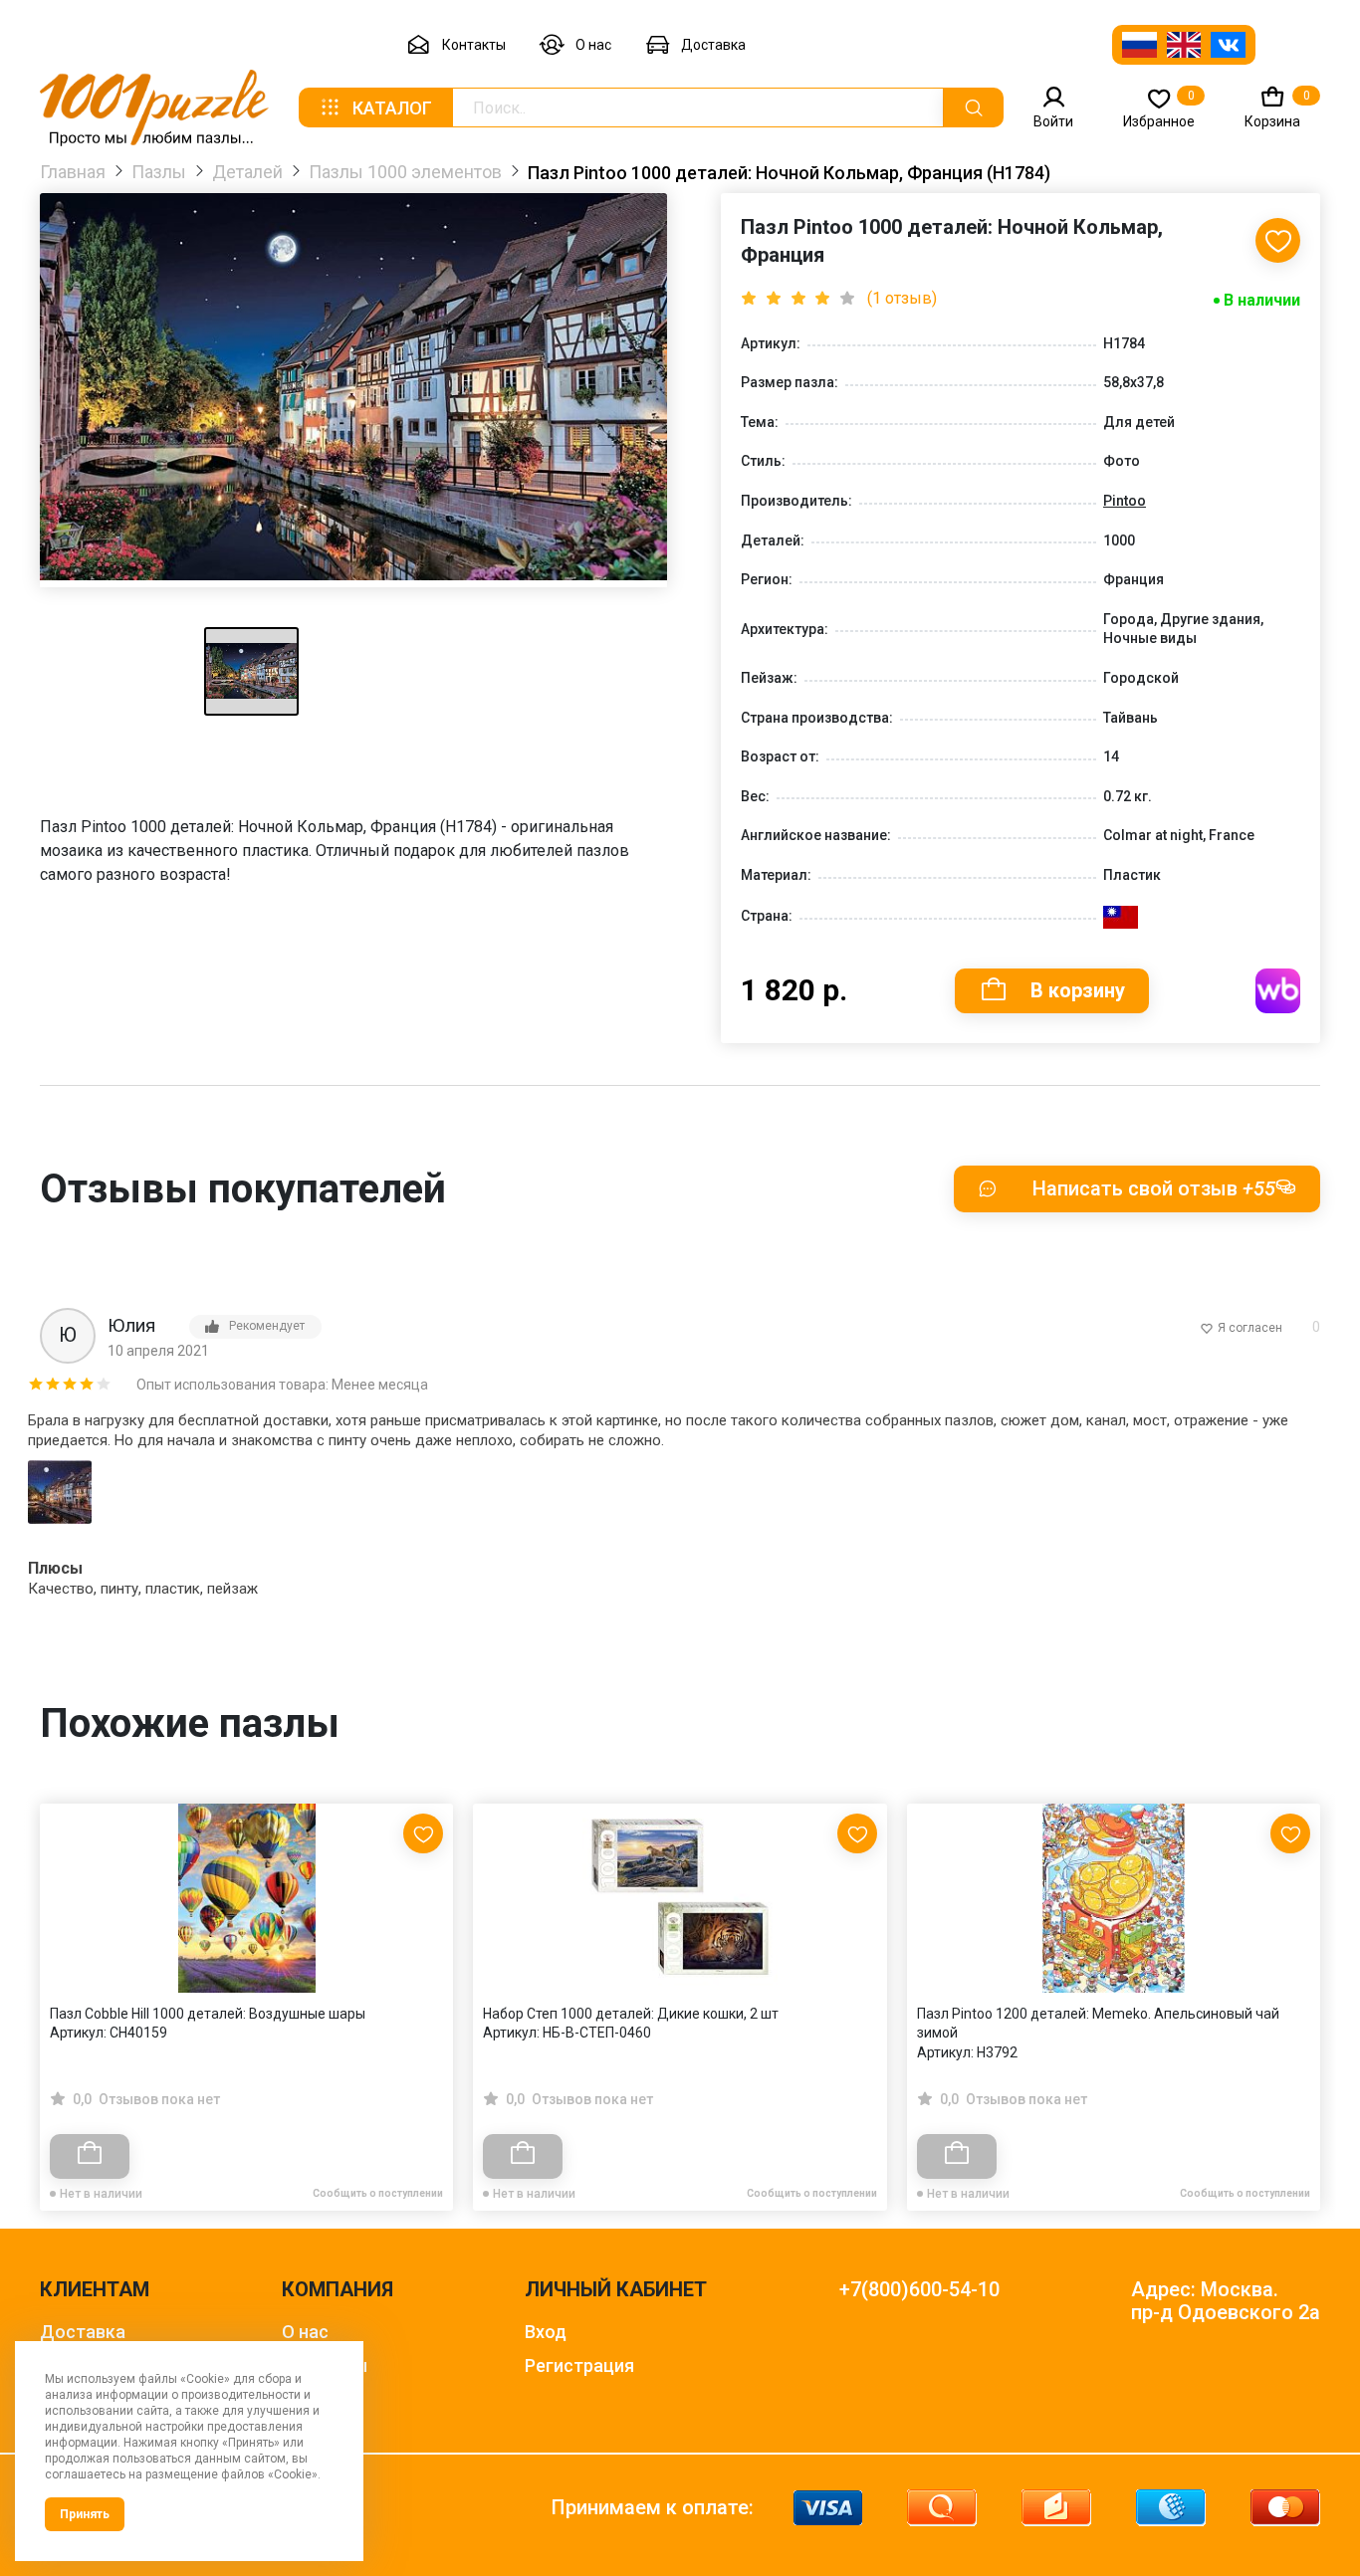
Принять (85, 2514)
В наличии (1262, 300)
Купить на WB (1278, 991)
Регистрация (579, 2365)
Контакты (474, 45)
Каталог (392, 108)
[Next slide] (1295, 1964)
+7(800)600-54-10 (919, 2290)
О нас (593, 45)
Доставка (713, 45)
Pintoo (1125, 501)
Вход (546, 2332)
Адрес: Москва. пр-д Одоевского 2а (1226, 2301)
